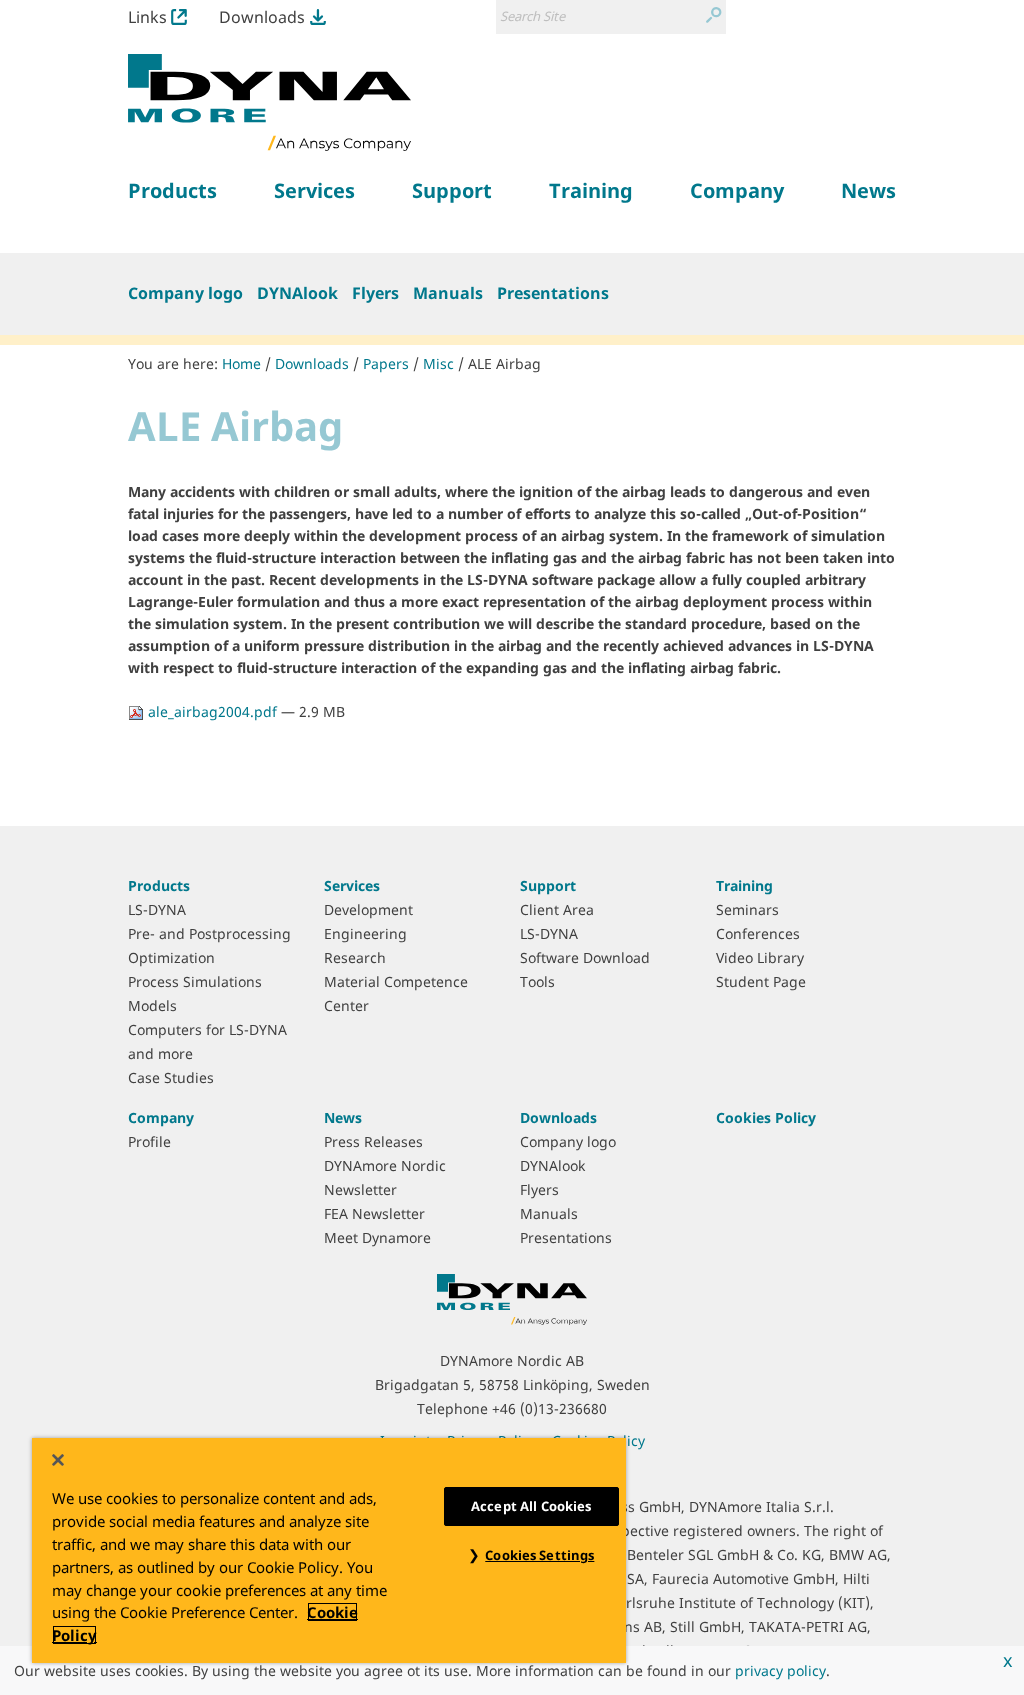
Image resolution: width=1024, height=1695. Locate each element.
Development (368, 909)
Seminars (747, 909)
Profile (149, 1141)
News (343, 1117)
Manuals (448, 293)
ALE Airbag (504, 363)
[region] (329, 1550)
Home (241, 363)
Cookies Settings (539, 1555)
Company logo (185, 293)
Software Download (585, 957)
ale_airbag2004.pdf (212, 711)
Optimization (171, 957)
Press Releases (373, 1141)
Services (352, 885)
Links (147, 17)
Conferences (758, 933)
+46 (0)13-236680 (549, 1408)
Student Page (761, 981)
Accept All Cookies (531, 1506)
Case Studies (171, 1077)
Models (152, 1005)
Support (548, 885)
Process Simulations (195, 981)
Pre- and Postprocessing (209, 933)
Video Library (760, 957)
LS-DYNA (157, 909)
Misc (438, 363)
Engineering (365, 933)
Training (744, 885)
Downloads (262, 17)
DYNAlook (297, 293)
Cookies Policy (766, 1117)
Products (159, 885)
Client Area (557, 909)
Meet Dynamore (377, 1237)
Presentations (553, 293)
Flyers (375, 293)
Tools (537, 981)
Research (355, 957)
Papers (386, 363)
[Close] (58, 1460)
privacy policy (780, 1670)
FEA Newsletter (374, 1213)
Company (161, 1117)
